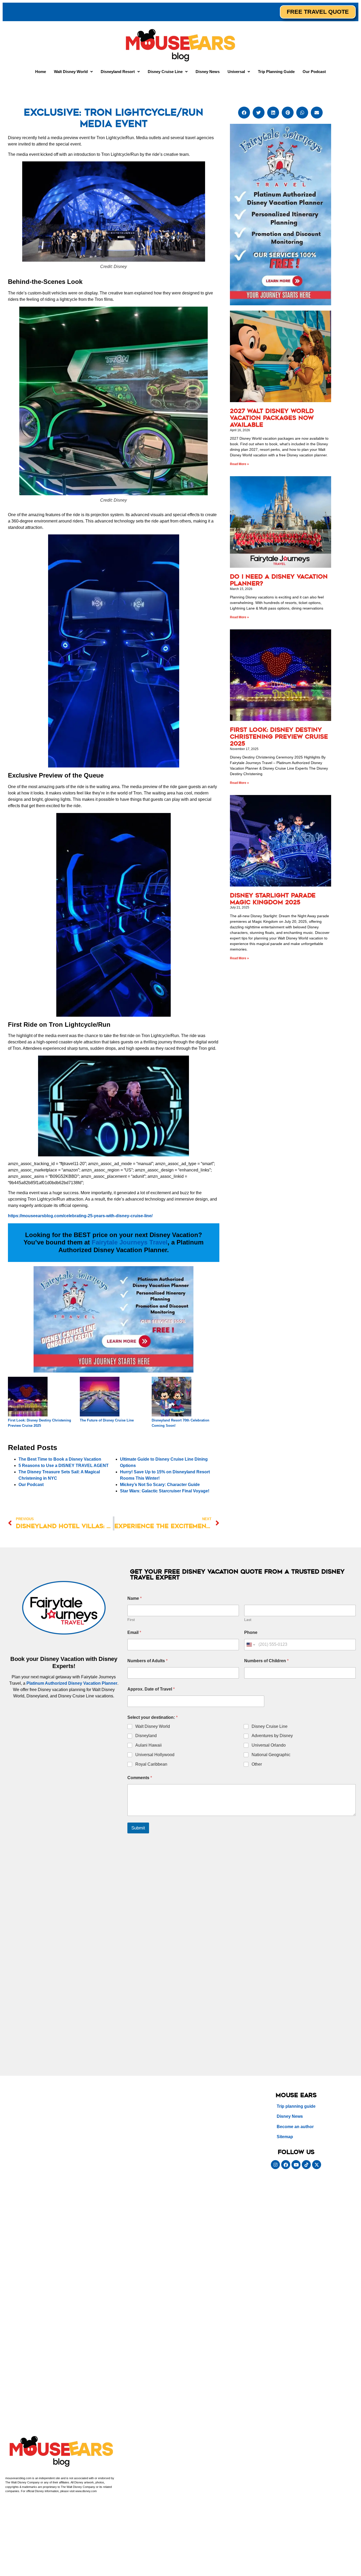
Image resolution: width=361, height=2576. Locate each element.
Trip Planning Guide (276, 72)
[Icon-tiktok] (306, 2165)
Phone (251, 1632)
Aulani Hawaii (149, 1745)
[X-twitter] (317, 2165)
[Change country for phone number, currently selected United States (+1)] (250, 1645)
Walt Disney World (153, 1726)
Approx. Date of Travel (151, 1689)
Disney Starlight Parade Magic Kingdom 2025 (273, 899)
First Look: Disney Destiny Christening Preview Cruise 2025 (279, 737)
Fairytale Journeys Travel (130, 1242)
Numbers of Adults (147, 1661)
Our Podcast (314, 72)
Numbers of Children (266, 1661)
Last (248, 1620)
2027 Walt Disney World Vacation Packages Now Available (272, 418)
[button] (73, 72)
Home (41, 72)
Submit (138, 1828)
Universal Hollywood (155, 1755)
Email (134, 1632)
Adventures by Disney (272, 1736)
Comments (140, 1778)
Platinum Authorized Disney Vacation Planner (72, 1683)
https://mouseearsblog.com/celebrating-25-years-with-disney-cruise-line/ (80, 1216)
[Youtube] (296, 2165)
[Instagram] (275, 2165)
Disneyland (146, 1736)
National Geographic (271, 1755)
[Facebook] (286, 2165)
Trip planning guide (296, 2106)
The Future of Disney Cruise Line (107, 1420)
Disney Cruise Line (270, 1726)
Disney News (208, 72)
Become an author (295, 2127)
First (131, 1620)
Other (257, 1764)
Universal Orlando (269, 1745)
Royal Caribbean (151, 1764)
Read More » (239, 464)
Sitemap (285, 2137)
